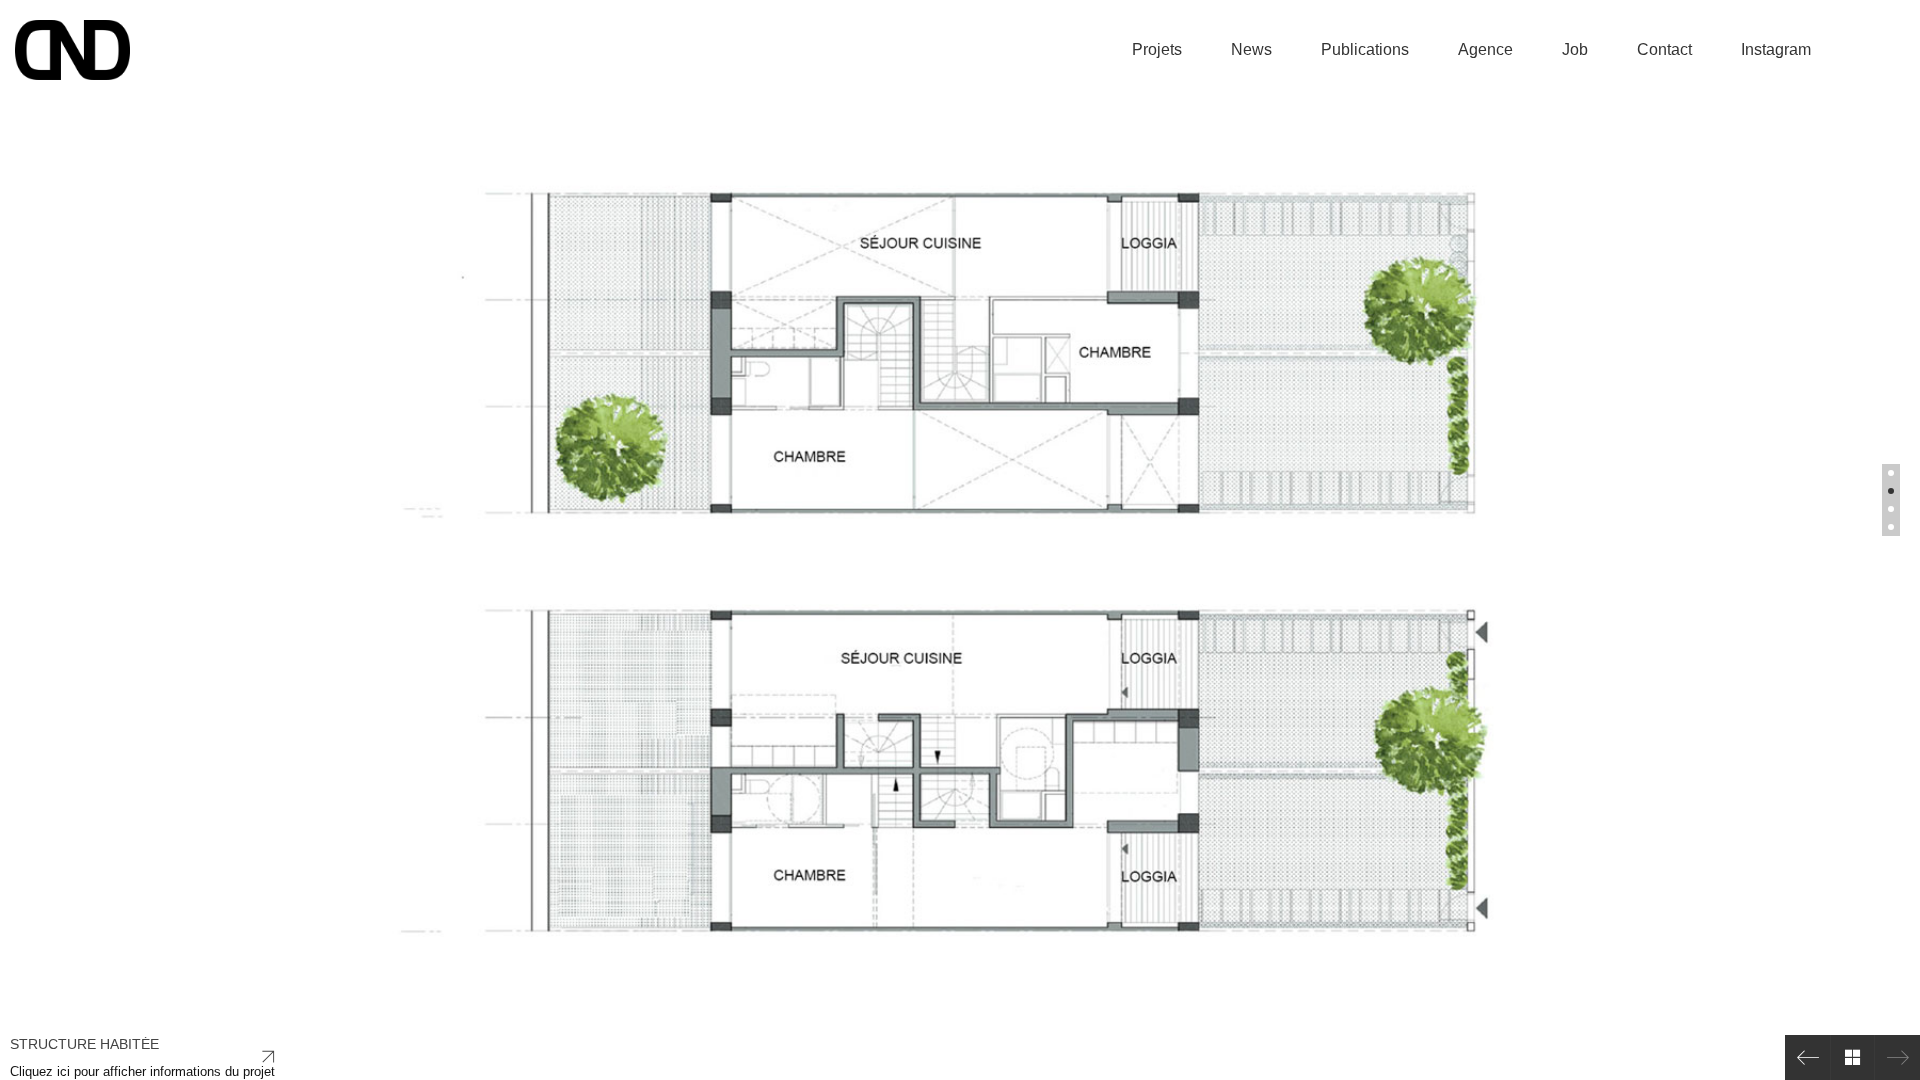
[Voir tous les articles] (1852, 1057)
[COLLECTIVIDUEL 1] (1807, 1057)
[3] (1891, 509)
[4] (1891, 527)
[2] (1891, 491)
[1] (1891, 473)
